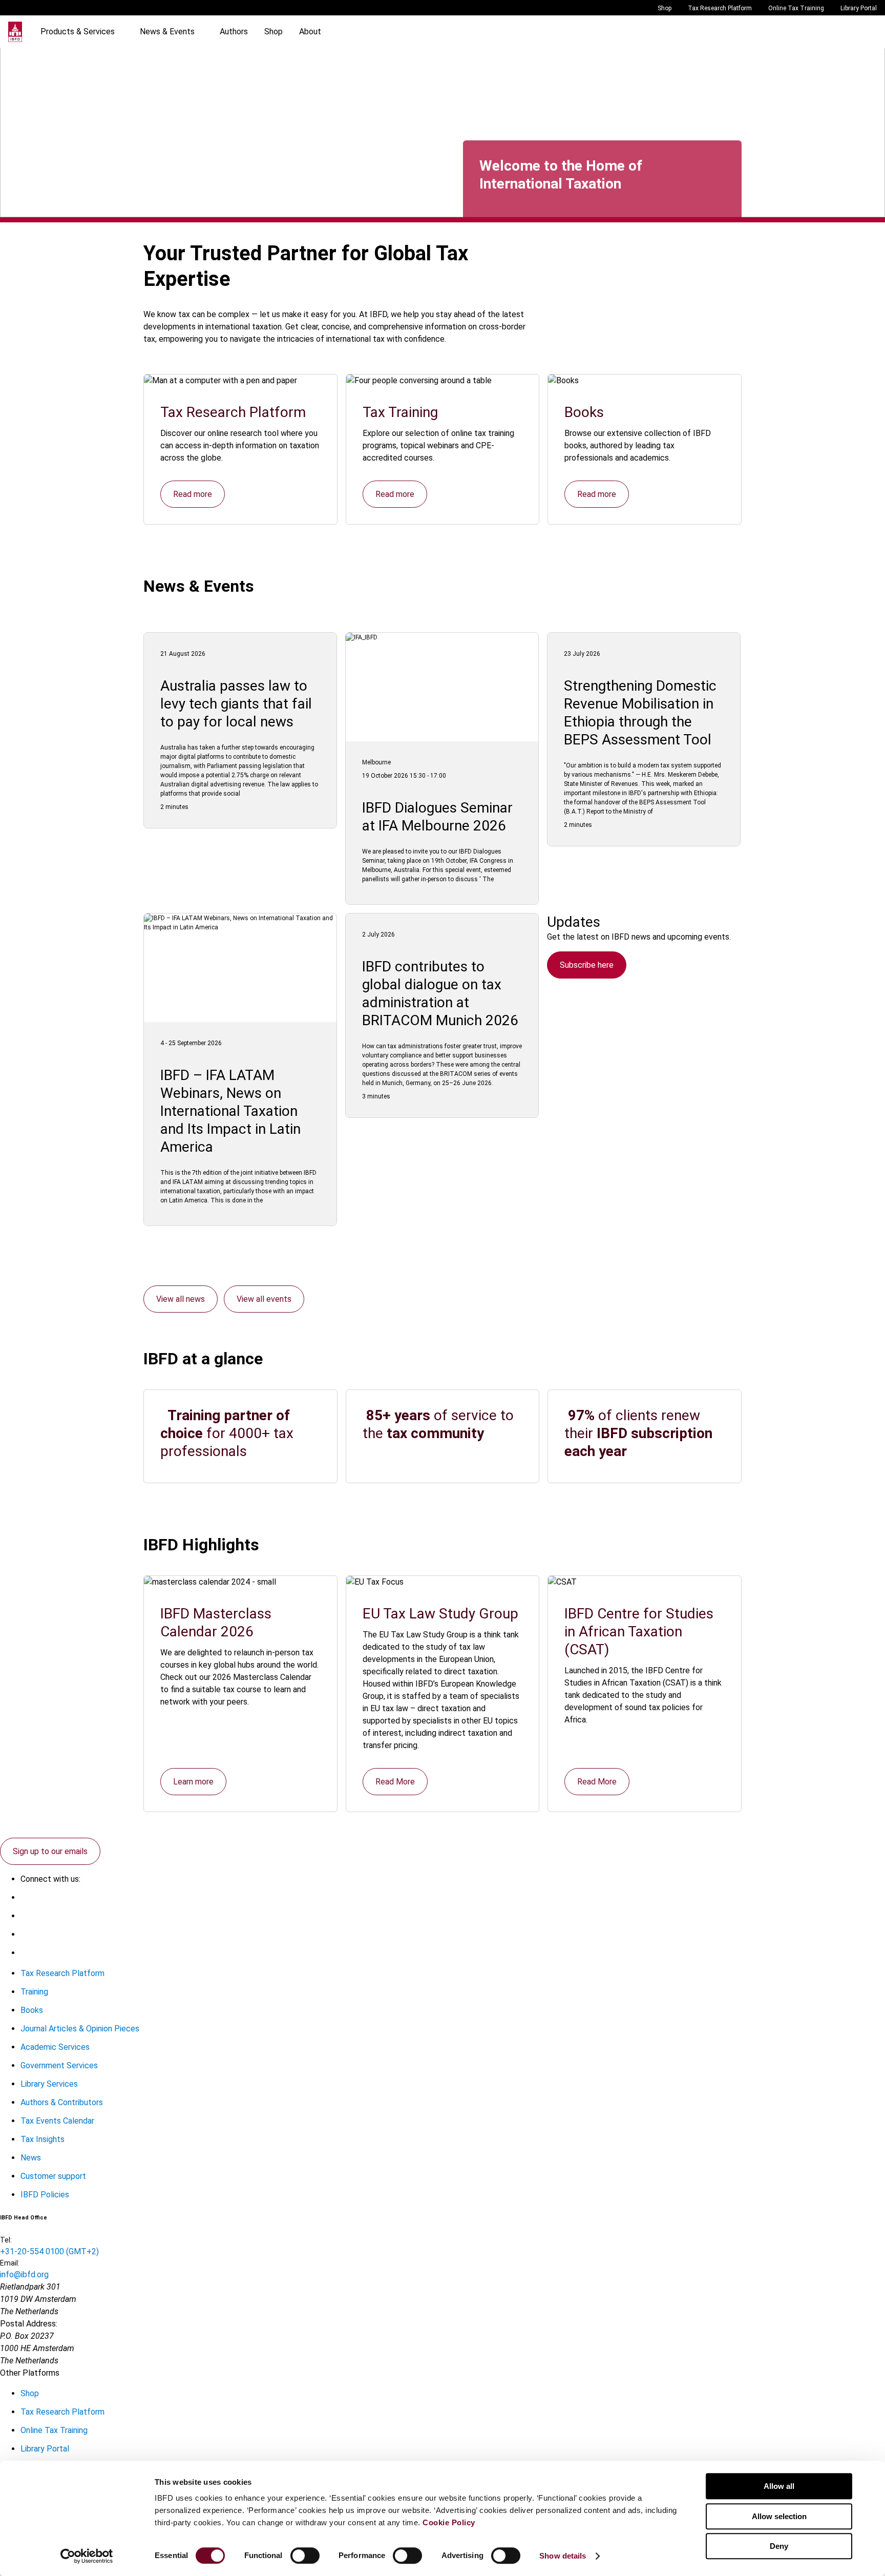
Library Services (49, 2084)
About (310, 32)
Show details (563, 2556)
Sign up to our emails (50, 1851)
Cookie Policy (449, 2522)
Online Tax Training (796, 8)
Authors (234, 32)
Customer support (53, 2176)
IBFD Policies (45, 2195)
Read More (395, 1782)
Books (32, 2010)
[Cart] (846, 32)
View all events (264, 1299)
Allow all (779, 2486)
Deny (779, 2546)
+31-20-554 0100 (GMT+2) (49, 2251)
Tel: (6, 2240)
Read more (193, 494)
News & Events (167, 32)
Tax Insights (43, 2139)
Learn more (193, 1782)
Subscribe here (587, 965)
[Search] (826, 32)
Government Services (59, 2065)
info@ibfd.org (24, 2274)
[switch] (305, 2556)
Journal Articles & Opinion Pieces (80, 2029)
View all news (181, 1299)
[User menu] (867, 32)
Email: (10, 2263)
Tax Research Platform (720, 8)
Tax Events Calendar (57, 2121)
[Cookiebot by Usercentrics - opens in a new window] (87, 2556)
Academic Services (55, 2047)
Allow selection (779, 2516)
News (31, 2158)
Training (34, 1992)
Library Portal (859, 8)
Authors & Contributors (62, 2102)
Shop (665, 8)
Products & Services (78, 32)
